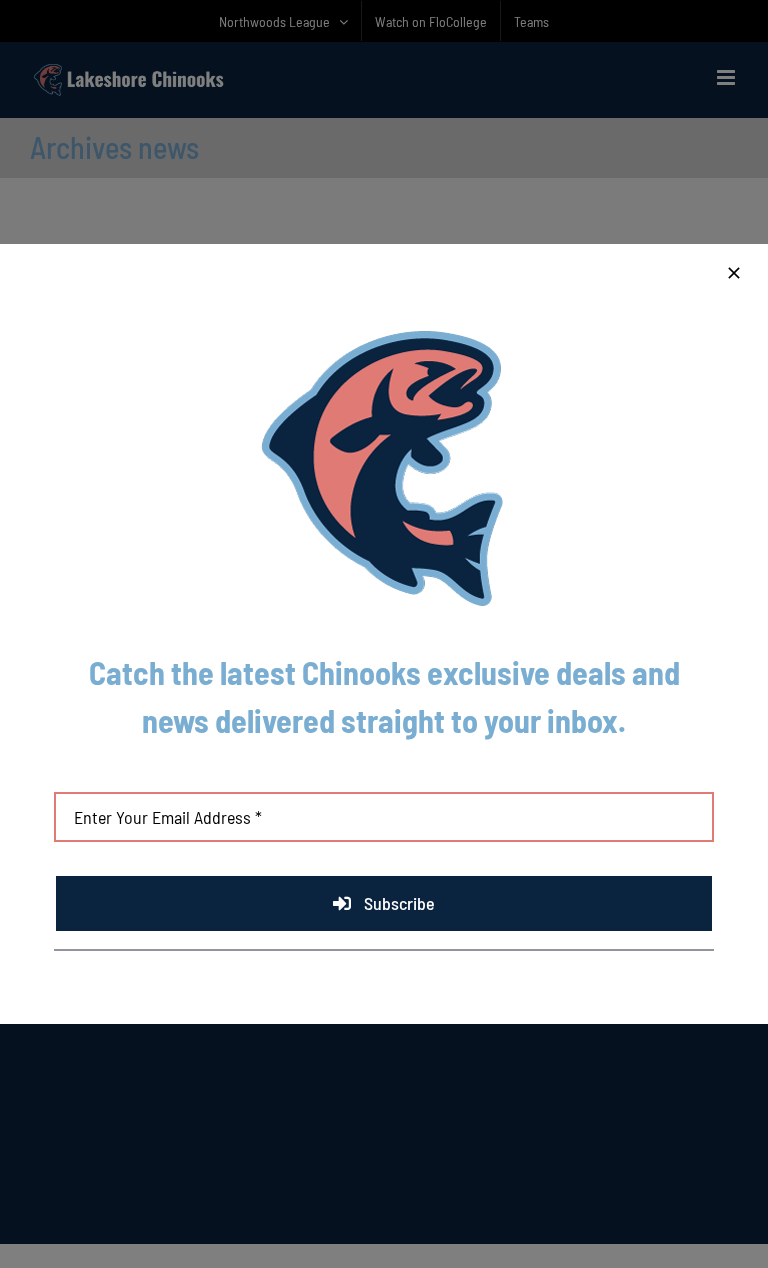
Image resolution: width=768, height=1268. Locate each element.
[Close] (734, 273)
